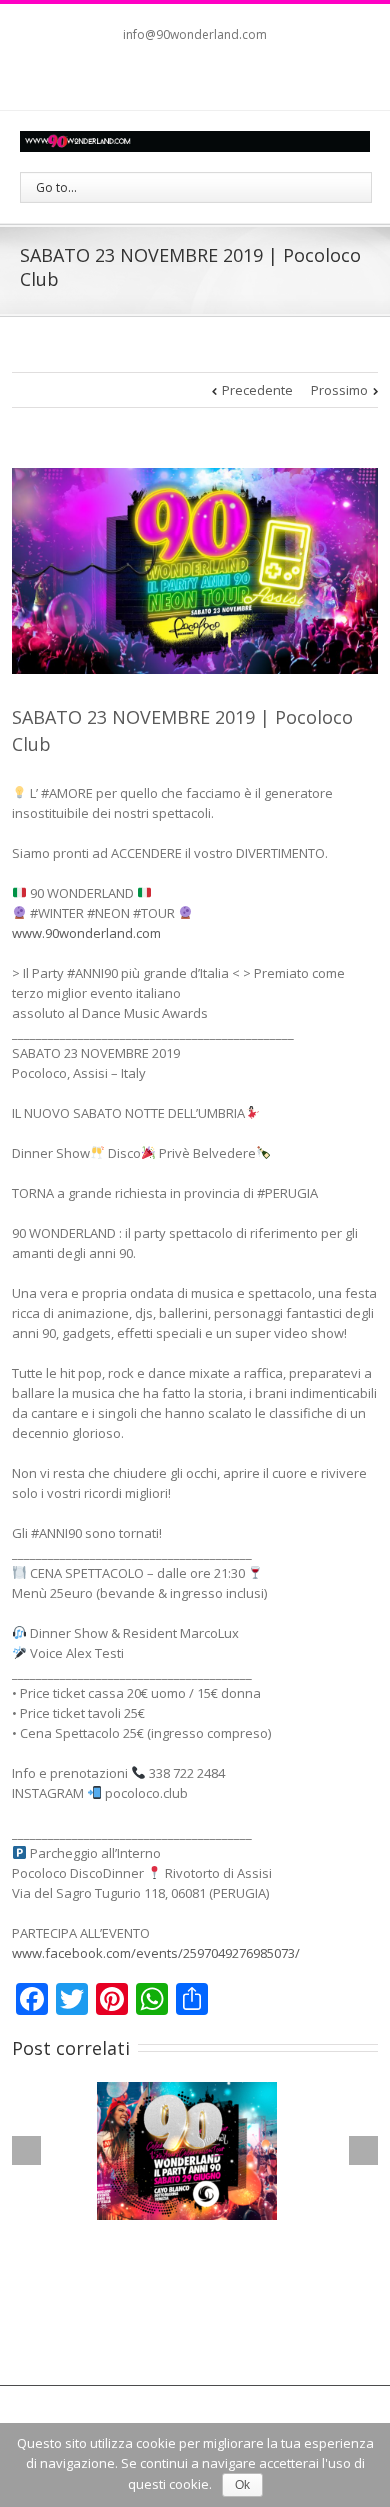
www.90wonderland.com (86, 933)
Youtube (211, 79)
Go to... (56, 187)
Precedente (257, 390)
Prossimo (339, 390)
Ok (242, 2485)
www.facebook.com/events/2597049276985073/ (156, 1953)
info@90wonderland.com (195, 34)
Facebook (172, 75)
